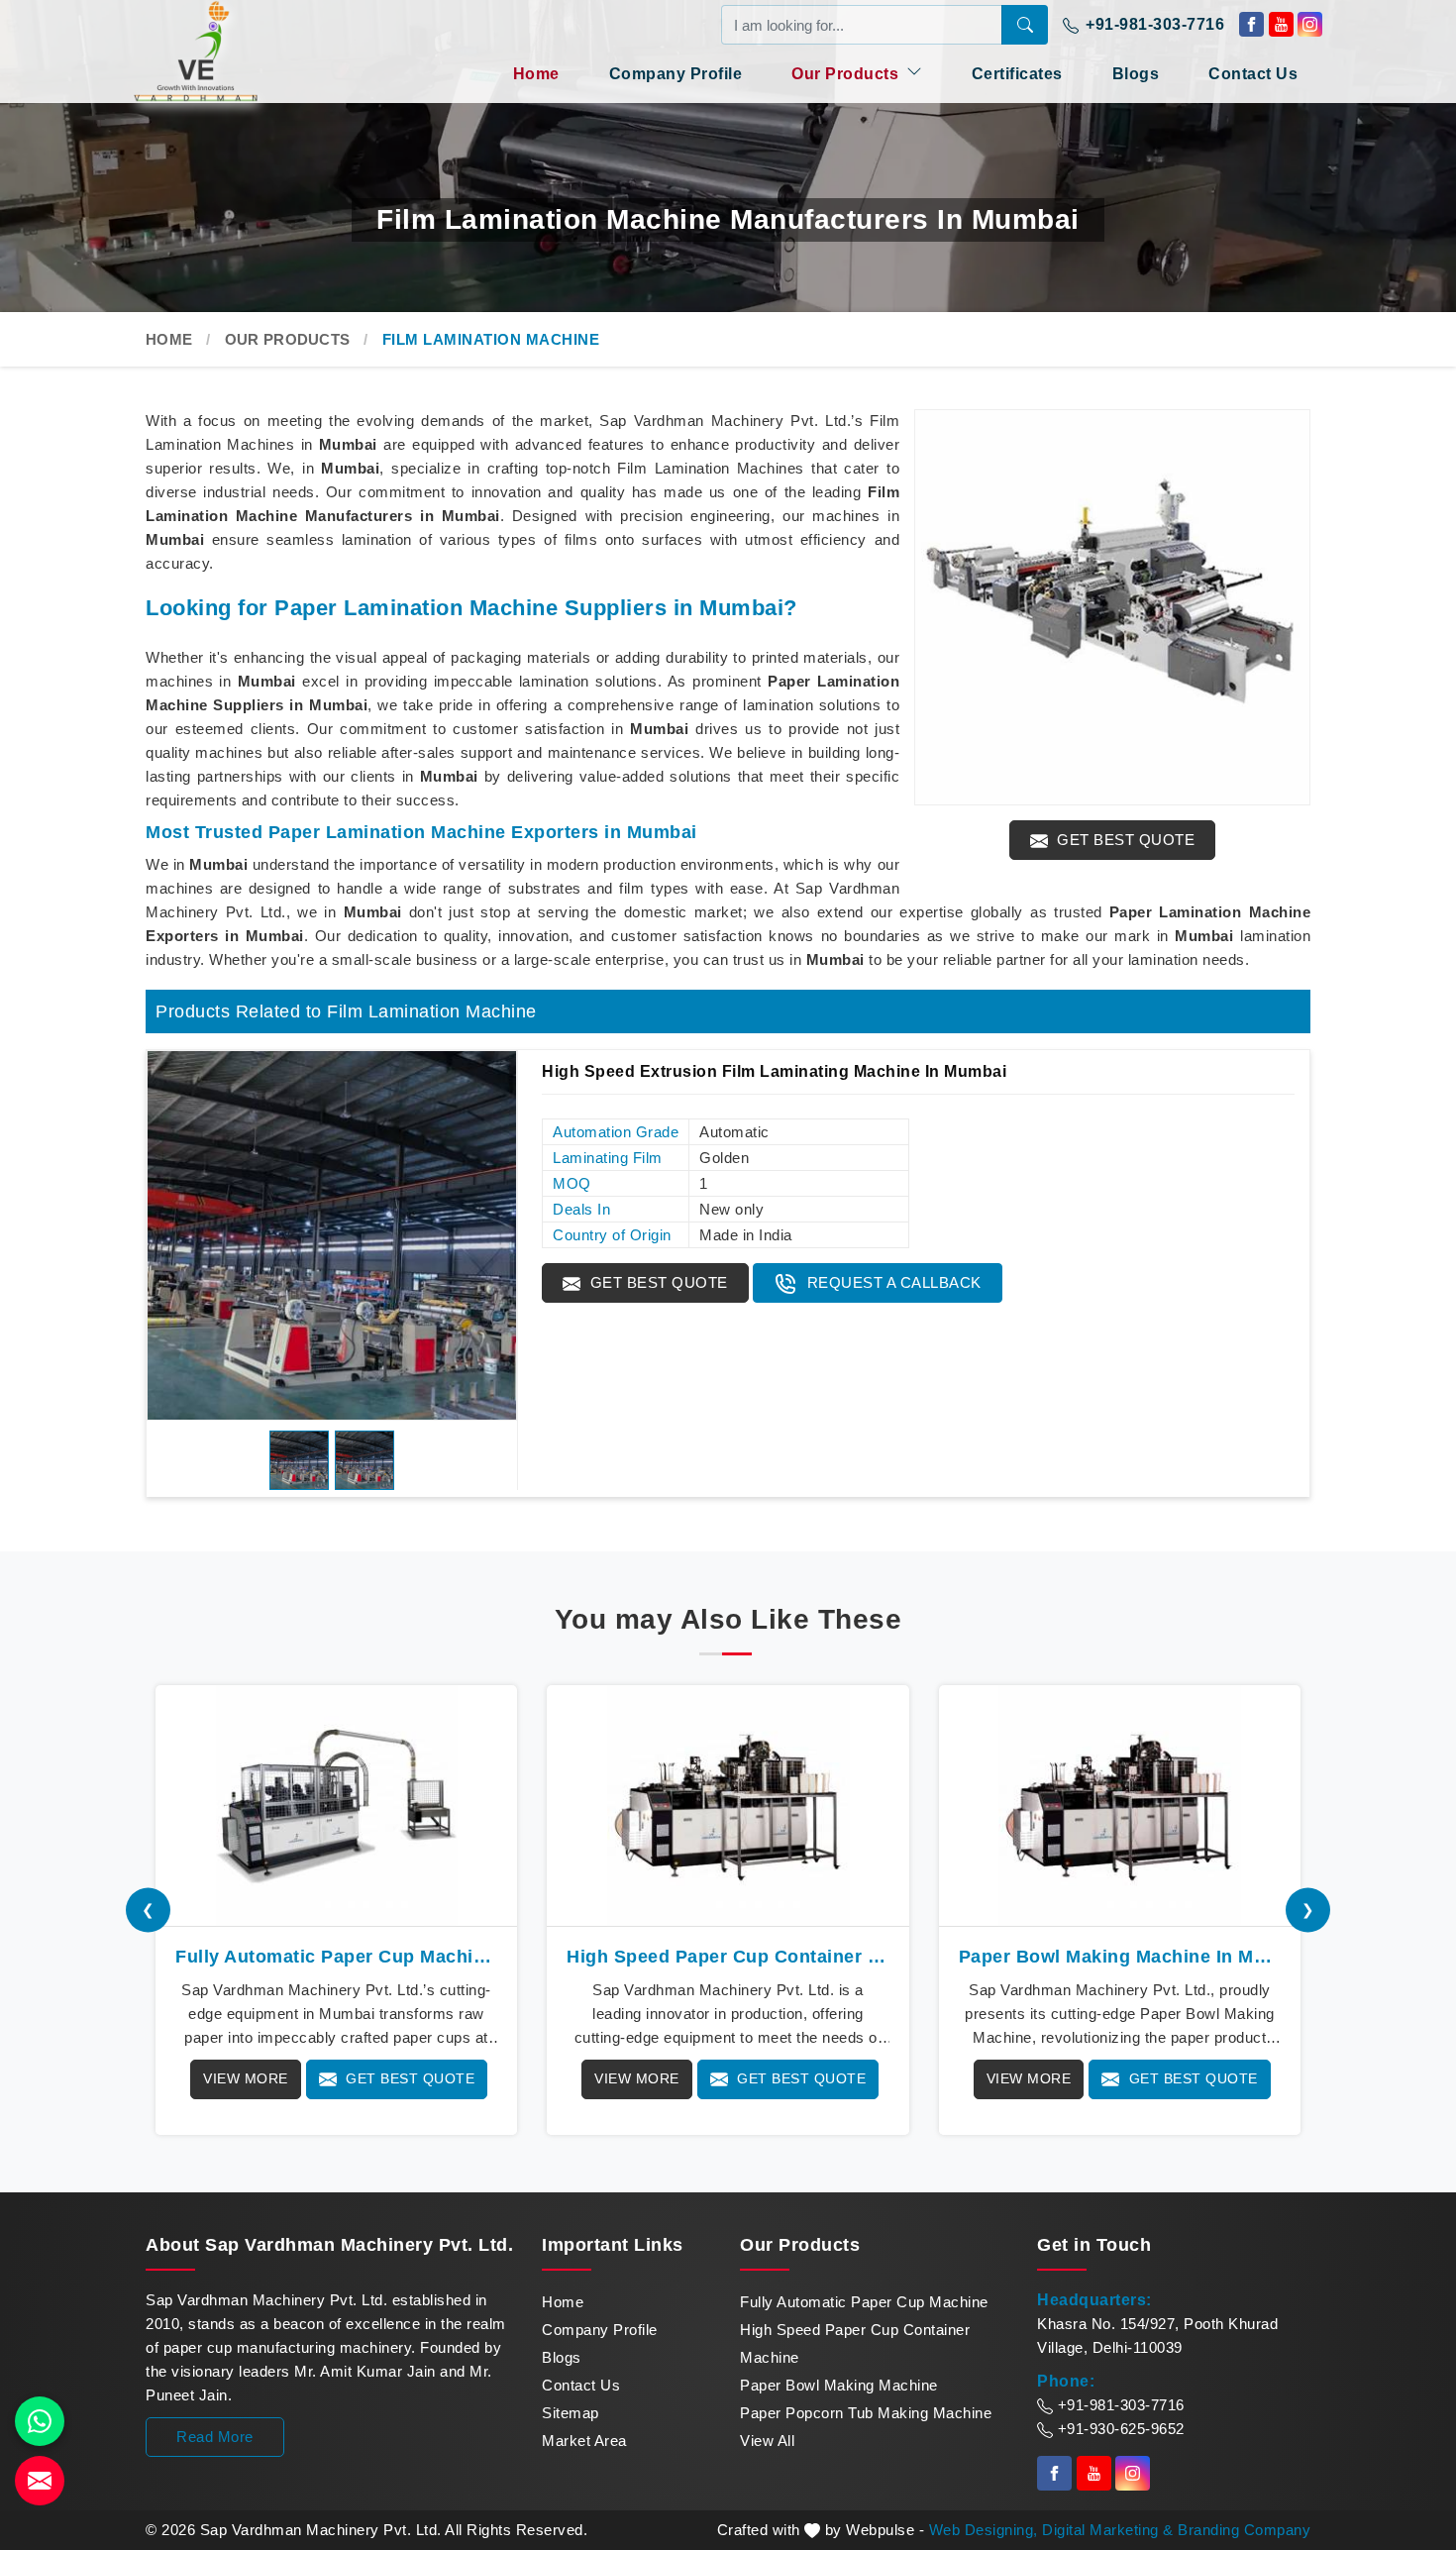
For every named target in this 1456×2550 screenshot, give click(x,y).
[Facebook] (1251, 24)
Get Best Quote (1124, 840)
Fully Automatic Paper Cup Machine (864, 2302)
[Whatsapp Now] (40, 2421)
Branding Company (1244, 2530)
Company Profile (676, 74)
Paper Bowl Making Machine (839, 2385)
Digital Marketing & (1108, 2530)
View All (767, 2441)
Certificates (1017, 74)
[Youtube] (1281, 24)
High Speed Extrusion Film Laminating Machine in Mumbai (774, 1071)
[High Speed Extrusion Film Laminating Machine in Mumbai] (332, 1235)
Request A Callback (892, 1282)
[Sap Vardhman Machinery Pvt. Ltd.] (233, 51)
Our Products (847, 74)
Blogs (1136, 74)
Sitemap (571, 2413)
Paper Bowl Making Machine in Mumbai (1120, 1957)
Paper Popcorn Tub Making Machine (866, 2413)
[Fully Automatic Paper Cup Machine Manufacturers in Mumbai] (336, 1806)
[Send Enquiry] (40, 2481)
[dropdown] (914, 71)
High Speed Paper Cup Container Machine (855, 2343)
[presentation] (148, 1910)
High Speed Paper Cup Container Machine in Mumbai (728, 1957)
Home (536, 74)
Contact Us (1253, 74)
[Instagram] (1310, 24)
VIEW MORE (246, 2078)
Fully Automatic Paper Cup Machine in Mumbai (336, 1957)
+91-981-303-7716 (1153, 24)
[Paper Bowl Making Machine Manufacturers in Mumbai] (1120, 1806)
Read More (215, 2437)
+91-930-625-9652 (1119, 2429)
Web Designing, (984, 2530)
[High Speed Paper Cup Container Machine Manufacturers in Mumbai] (728, 1806)
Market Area (584, 2441)
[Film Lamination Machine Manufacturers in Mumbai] (1112, 607)
